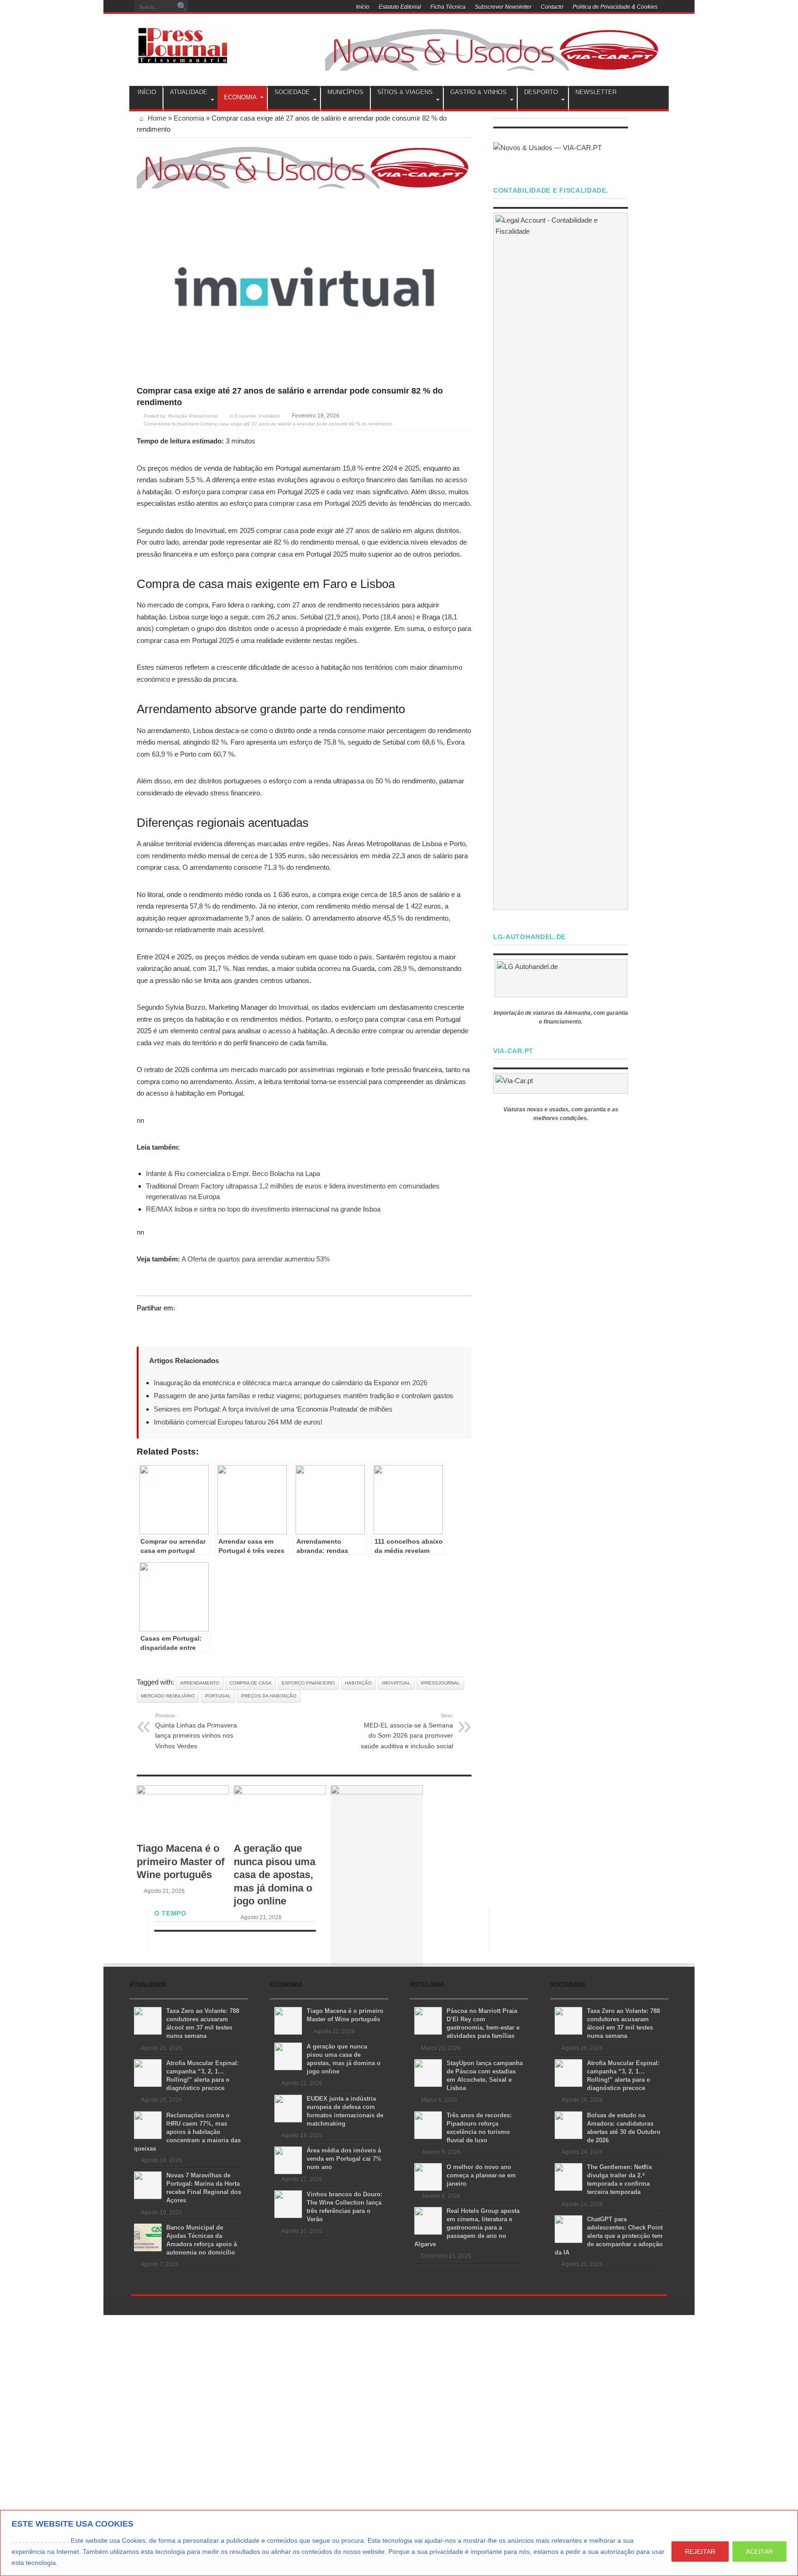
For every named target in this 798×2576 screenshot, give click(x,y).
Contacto (552, 7)
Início (363, 7)
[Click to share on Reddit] (197, 1325)
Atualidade (189, 92)
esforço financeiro (308, 1683)
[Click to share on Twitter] (144, 1325)
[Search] (182, 7)
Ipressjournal (440, 1683)
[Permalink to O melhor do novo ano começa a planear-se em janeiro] (428, 2176)
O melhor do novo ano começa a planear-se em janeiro (481, 2175)
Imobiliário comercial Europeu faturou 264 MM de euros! (238, 1422)
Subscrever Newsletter (503, 7)
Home (156, 118)
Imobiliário (269, 416)
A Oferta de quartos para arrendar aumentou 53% (256, 1259)
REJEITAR (700, 2552)
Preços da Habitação (269, 1696)
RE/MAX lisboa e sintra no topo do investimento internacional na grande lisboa (263, 1209)
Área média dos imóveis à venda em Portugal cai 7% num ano (344, 2159)
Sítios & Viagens (405, 92)
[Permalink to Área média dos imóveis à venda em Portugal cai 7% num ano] (288, 2160)
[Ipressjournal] (183, 43)
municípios (345, 92)
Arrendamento (200, 1683)
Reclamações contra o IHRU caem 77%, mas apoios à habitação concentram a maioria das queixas (187, 2132)
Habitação (358, 1683)
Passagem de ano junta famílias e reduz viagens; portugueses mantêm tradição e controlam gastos (304, 1396)
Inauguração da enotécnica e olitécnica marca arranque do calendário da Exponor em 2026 (290, 1383)
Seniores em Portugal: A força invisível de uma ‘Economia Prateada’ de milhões (273, 1409)
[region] (399, 2543)
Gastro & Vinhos (478, 92)
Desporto (541, 92)
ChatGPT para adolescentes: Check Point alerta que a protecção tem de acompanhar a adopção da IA (609, 2236)
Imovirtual (396, 1683)
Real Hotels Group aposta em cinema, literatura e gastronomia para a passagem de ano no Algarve (467, 2227)
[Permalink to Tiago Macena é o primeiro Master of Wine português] (183, 1811)
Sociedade (292, 92)
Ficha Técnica (448, 7)
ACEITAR (759, 2552)
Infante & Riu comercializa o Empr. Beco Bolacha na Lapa (233, 1173)
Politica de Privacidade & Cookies (615, 7)
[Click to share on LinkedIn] (179, 1325)
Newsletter (596, 92)
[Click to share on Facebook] (162, 1325)
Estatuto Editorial (400, 7)
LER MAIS (77, 2563)
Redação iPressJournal (193, 416)
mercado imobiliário (168, 1696)
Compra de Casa (251, 1683)
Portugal (218, 1696)
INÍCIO (147, 92)
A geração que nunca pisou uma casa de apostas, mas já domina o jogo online (275, 1875)
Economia (240, 97)
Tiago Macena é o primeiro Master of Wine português (181, 1861)
